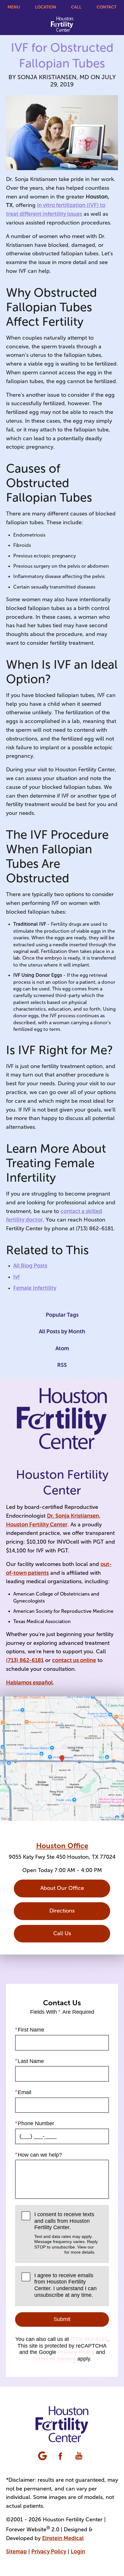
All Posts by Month (62, 1332)
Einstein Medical (63, 2538)
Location (46, 7)
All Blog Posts (30, 1266)
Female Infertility (35, 1288)
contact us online (74, 1660)
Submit (62, 2319)
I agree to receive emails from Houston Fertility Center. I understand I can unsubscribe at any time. (65, 2285)
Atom (62, 1348)
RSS (62, 1365)
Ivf (16, 1277)
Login (78, 2552)
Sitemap (16, 2552)
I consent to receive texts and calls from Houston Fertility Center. (66, 2233)
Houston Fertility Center (37, 1525)
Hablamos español (29, 1683)
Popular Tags (62, 1315)
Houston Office (62, 1846)
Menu (14, 7)
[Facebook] (61, 2456)
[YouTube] (79, 2456)
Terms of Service (54, 2359)
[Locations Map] (62, 1758)
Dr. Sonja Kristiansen (73, 1516)
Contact (107, 7)
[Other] (43, 2456)
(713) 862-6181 (25, 1660)
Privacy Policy (49, 2252)
